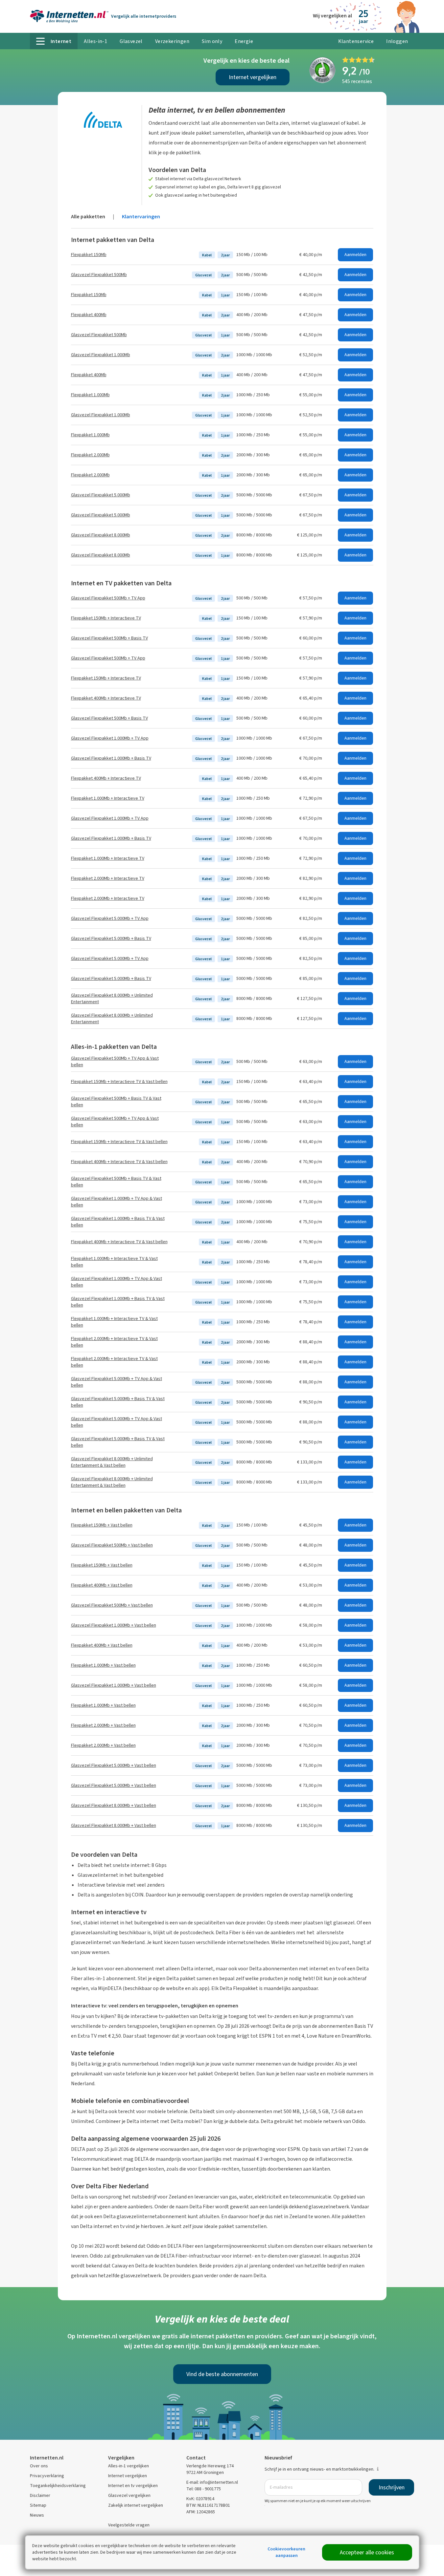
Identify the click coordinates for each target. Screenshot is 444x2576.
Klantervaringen (141, 216)
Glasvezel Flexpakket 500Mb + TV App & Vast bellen (115, 1061)
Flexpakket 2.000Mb (90, 455)
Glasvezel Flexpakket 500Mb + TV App (108, 598)
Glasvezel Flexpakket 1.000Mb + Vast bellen (114, 1625)
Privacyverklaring (47, 2476)
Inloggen (397, 41)
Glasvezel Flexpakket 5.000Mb (101, 495)
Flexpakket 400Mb (89, 315)
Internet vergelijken (253, 77)
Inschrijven (392, 2487)
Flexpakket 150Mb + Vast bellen (102, 1525)
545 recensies (357, 81)
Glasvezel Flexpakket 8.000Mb (101, 535)
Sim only (212, 41)
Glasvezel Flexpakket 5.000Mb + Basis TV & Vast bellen (118, 1402)
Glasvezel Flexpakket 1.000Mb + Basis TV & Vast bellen (118, 1222)
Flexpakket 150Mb (89, 255)
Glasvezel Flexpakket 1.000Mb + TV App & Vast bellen (117, 1202)
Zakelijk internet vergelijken (136, 2505)
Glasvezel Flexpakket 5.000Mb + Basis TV (111, 938)
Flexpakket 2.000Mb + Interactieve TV (108, 878)
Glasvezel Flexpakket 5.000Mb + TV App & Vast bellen (117, 1382)
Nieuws (37, 2515)
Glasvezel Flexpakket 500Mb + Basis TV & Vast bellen (116, 1102)
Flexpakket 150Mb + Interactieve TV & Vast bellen (119, 1082)
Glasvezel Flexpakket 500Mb (99, 275)
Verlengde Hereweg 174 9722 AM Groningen (210, 2469)
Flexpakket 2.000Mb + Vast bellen (103, 1725)
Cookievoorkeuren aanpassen (286, 2552)
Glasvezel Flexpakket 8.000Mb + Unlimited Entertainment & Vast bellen (112, 1462)
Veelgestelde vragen (129, 2525)
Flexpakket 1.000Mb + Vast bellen (103, 1665)
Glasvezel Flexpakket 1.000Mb (101, 355)
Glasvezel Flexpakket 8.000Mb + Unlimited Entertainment (112, 998)
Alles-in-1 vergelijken (129, 2466)
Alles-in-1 (95, 41)
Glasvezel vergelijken (129, 2495)
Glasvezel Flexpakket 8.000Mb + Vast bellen (114, 1805)
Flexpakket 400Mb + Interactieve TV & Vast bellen (119, 1162)
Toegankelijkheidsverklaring (58, 2486)
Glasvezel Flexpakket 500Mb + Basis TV (109, 638)
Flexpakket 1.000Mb (90, 395)
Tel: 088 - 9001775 (204, 2489)
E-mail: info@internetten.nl (212, 2482)
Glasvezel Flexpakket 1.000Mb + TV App (110, 738)
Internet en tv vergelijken (133, 2486)
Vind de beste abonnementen (222, 2374)
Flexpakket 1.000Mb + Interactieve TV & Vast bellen (114, 1262)
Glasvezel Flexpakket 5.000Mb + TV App (110, 918)
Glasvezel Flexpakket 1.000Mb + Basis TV (111, 758)
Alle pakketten (88, 216)
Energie (244, 41)
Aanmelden (355, 255)
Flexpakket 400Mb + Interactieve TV (106, 698)
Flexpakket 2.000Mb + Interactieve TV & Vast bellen (114, 1342)
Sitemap (38, 2505)
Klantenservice (356, 41)
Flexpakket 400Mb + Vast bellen (102, 1585)
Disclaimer (40, 2495)
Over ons (39, 2466)
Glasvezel (131, 41)
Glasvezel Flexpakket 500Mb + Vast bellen (112, 1545)
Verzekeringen (172, 41)
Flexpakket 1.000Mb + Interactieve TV (108, 798)
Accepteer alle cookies (367, 2552)
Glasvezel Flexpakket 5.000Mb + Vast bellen (114, 1765)
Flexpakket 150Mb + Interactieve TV (106, 618)
